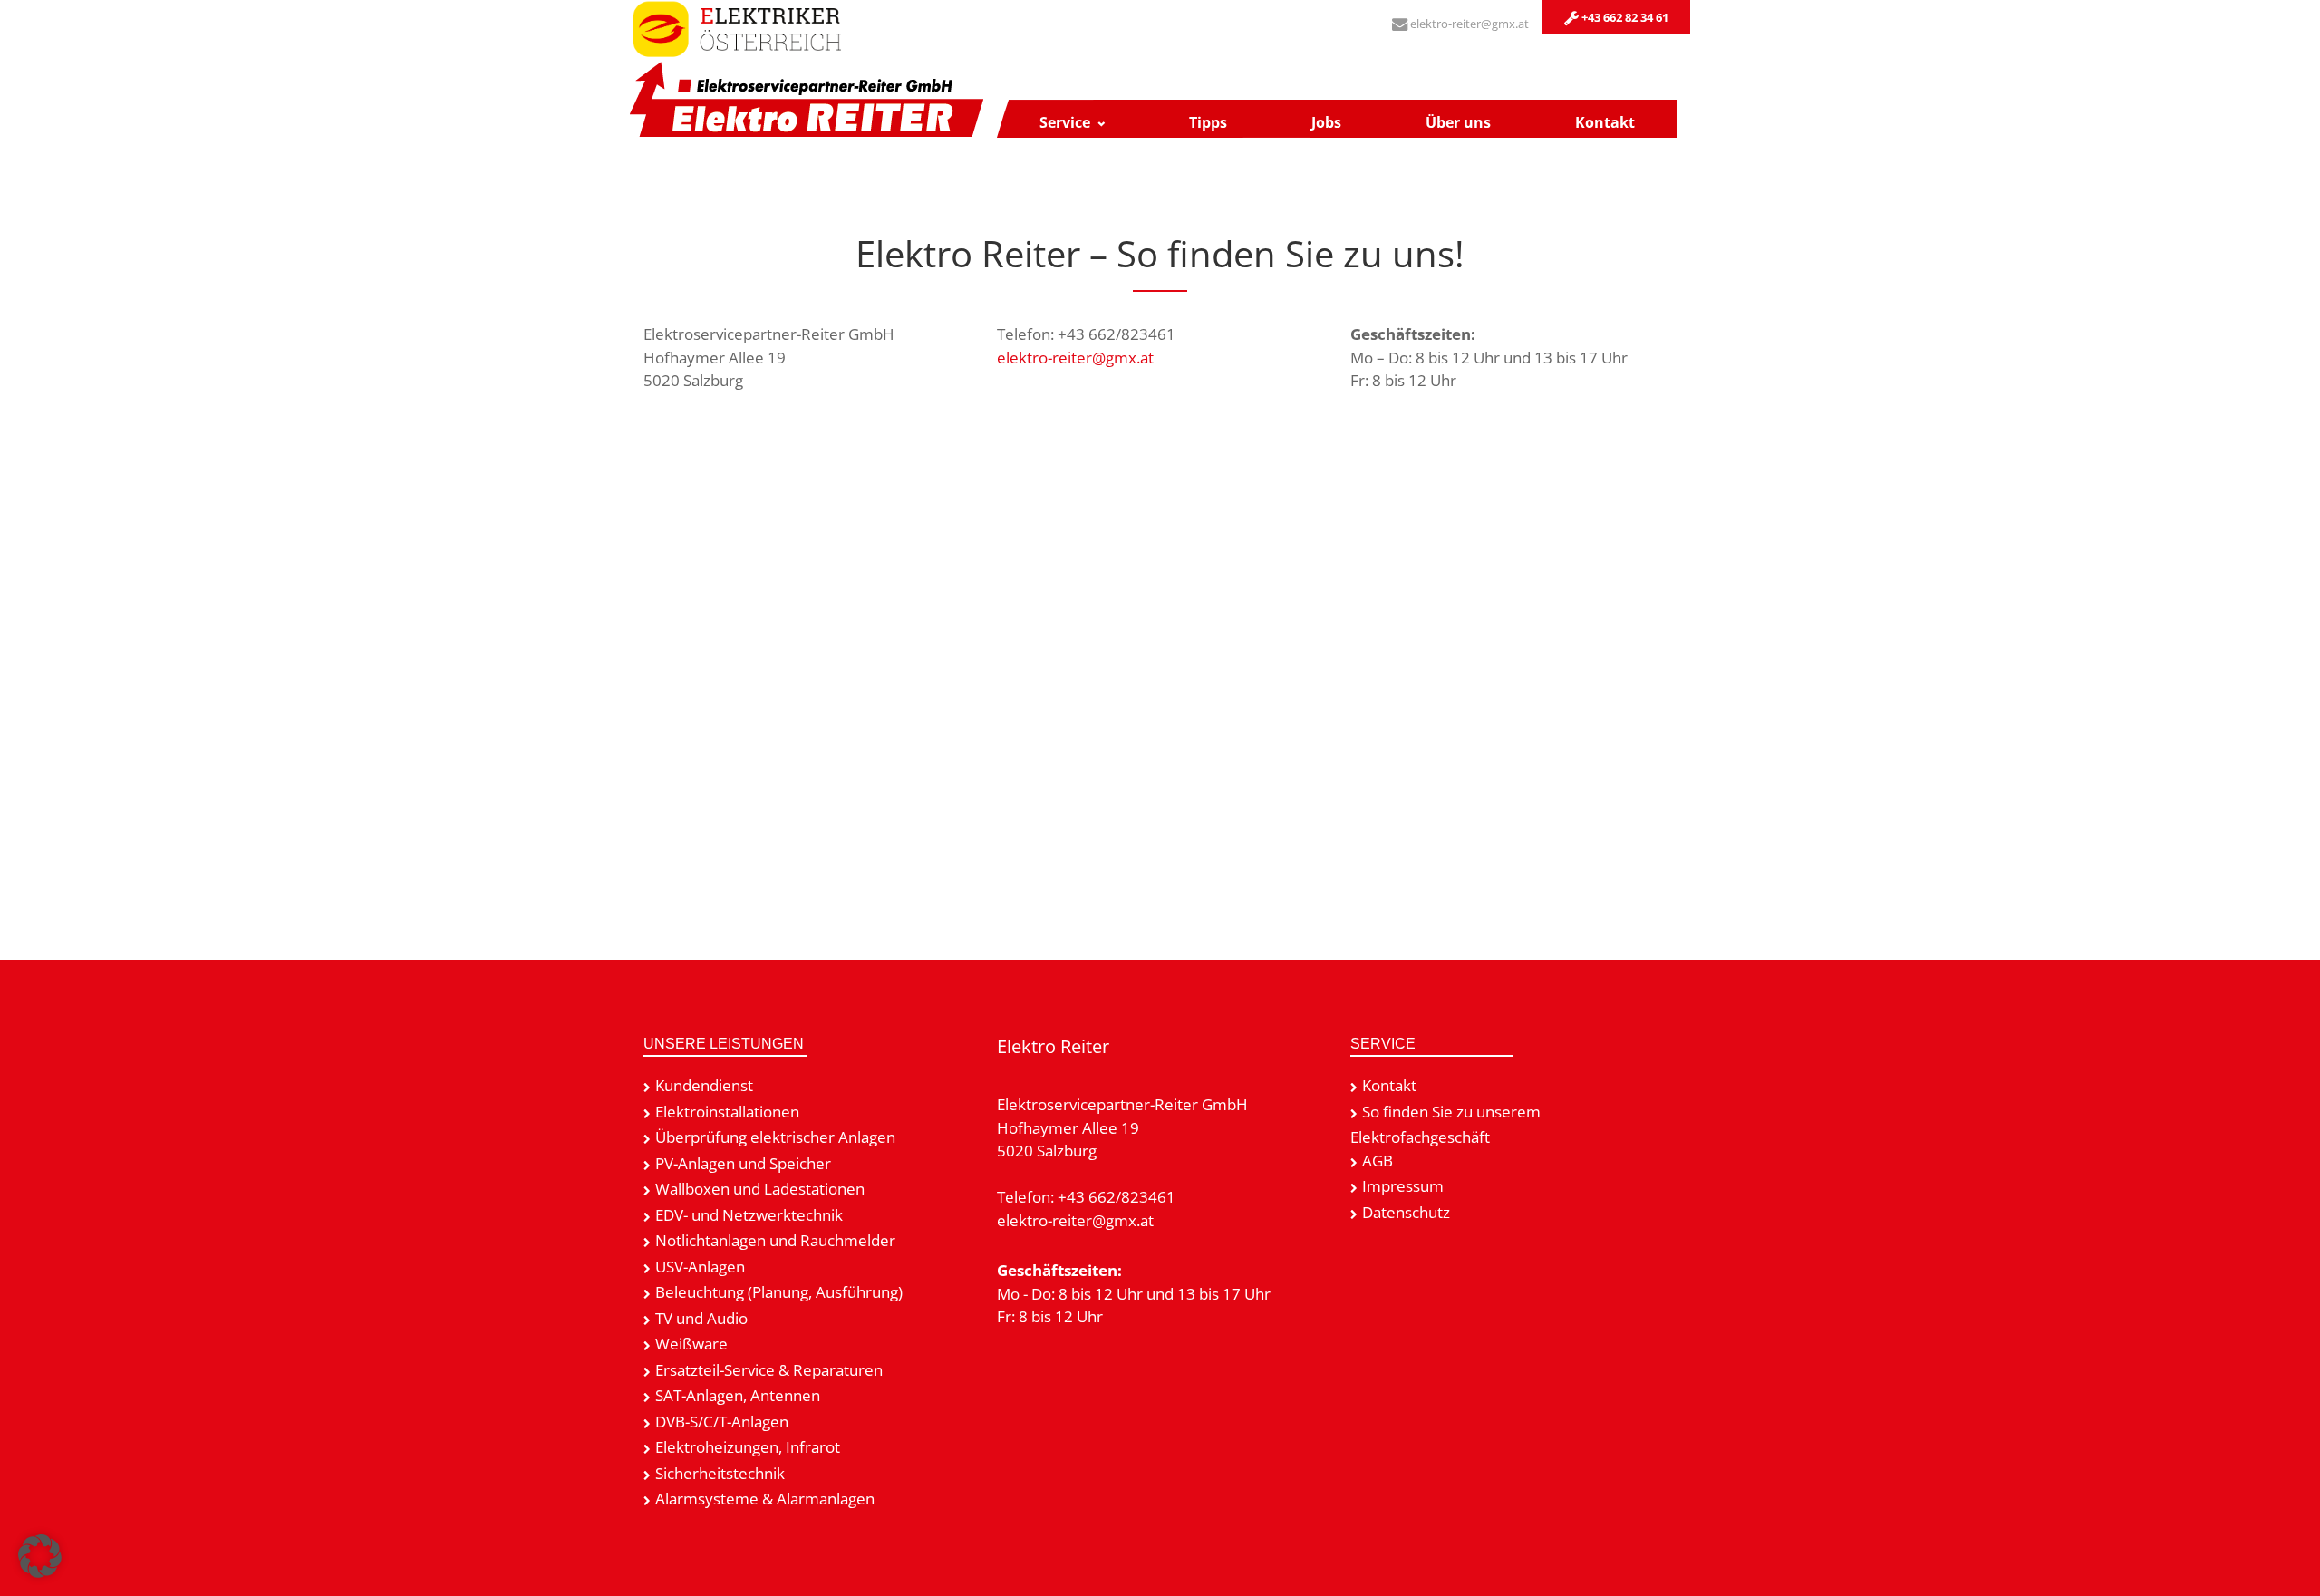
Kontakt (1605, 122)
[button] (40, 1556)
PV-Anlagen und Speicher (743, 1163)
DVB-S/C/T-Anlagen (722, 1422)
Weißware (691, 1344)
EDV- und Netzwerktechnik (749, 1215)
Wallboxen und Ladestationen (760, 1189)
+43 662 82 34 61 (1624, 17)
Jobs (1326, 122)
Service (1065, 122)
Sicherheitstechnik (720, 1473)
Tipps (1208, 122)
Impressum (1403, 1186)
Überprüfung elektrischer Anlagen (775, 1137)
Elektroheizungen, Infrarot (748, 1447)
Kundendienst (704, 1085)
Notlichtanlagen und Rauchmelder (775, 1240)
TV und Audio (701, 1318)
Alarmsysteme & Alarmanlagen (765, 1499)
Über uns (1458, 122)
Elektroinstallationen (727, 1112)
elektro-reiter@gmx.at (1468, 24)
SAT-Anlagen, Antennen (738, 1395)
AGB (1377, 1161)
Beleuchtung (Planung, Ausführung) (779, 1292)
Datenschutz (1406, 1212)
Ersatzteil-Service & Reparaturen (769, 1370)
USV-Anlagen (700, 1267)
